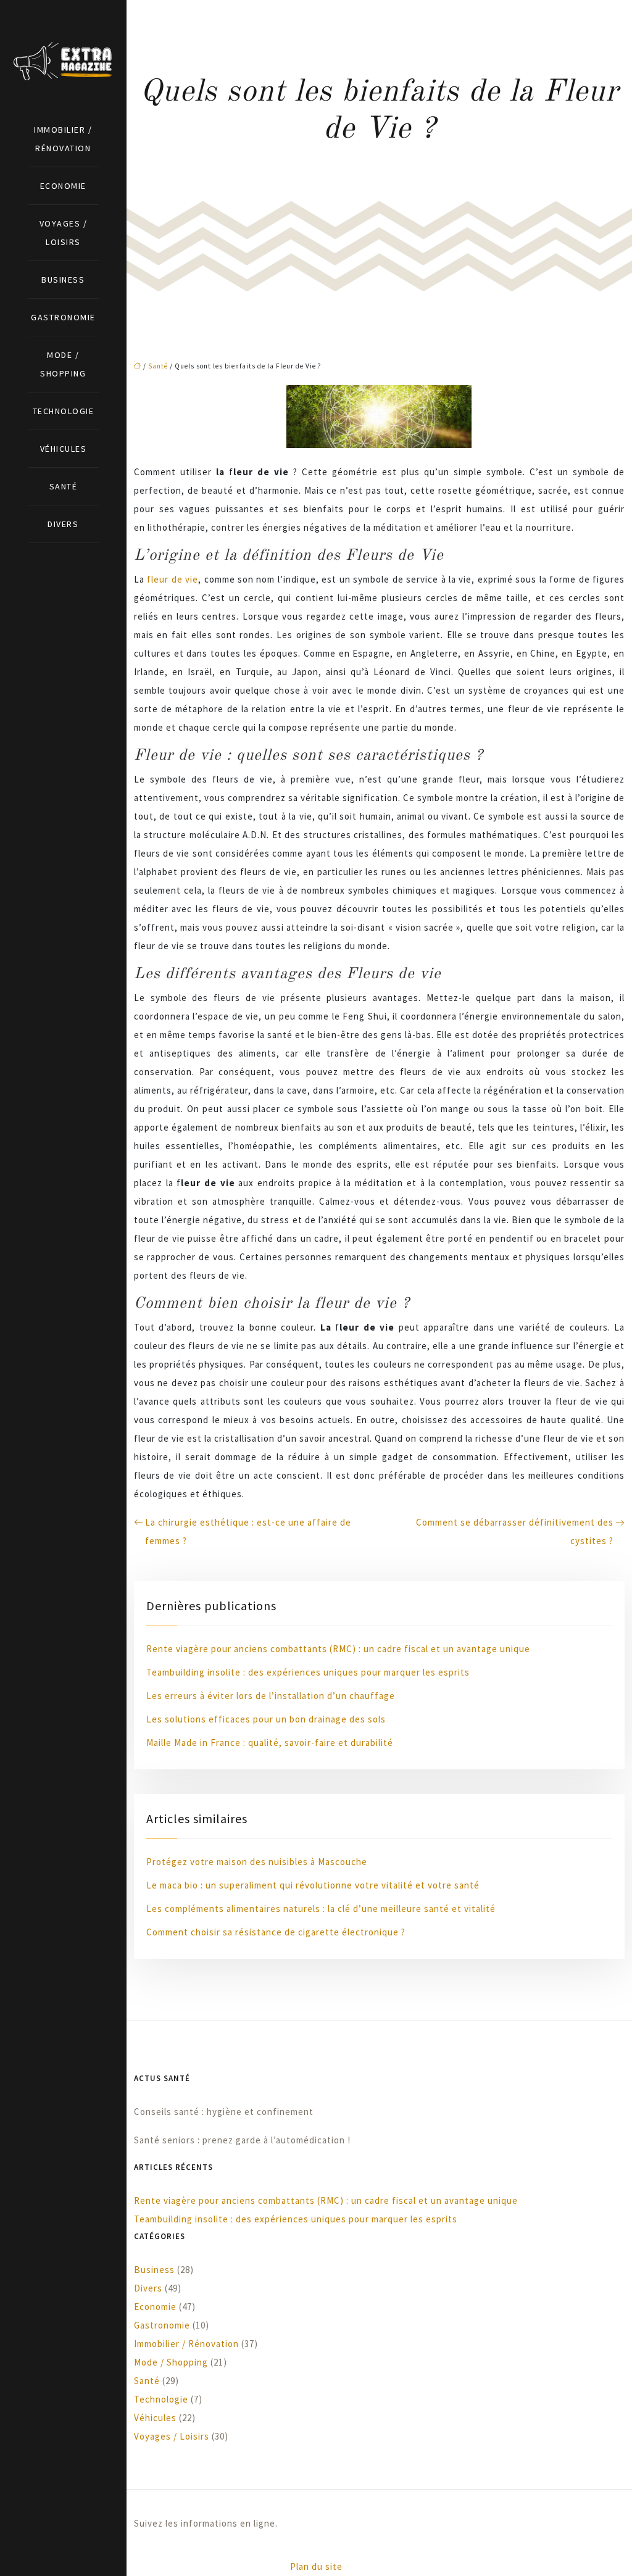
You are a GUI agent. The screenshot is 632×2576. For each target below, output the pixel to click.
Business (63, 280)
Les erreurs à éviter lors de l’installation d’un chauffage (271, 1696)
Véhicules (64, 449)
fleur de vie (173, 579)
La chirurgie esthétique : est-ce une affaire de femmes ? (248, 1531)
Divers (63, 524)
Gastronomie (63, 317)
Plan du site (316, 2566)
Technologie (64, 411)
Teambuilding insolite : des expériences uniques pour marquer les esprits (308, 1672)
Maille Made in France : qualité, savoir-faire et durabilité (270, 1743)
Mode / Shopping (63, 364)
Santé (64, 486)
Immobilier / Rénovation (63, 139)
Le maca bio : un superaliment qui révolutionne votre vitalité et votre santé (313, 1885)
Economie (63, 186)
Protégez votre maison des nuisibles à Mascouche (257, 1862)
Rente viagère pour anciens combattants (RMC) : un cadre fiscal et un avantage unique (338, 1649)
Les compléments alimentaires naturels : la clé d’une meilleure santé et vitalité (321, 1909)
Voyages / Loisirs (64, 233)
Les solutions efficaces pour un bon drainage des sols (266, 1719)
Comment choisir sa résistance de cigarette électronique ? (276, 1932)
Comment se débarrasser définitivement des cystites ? (515, 1531)
